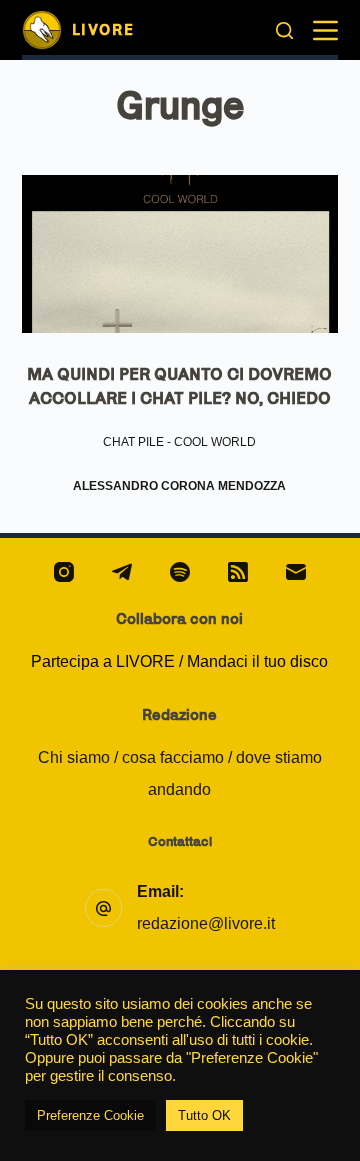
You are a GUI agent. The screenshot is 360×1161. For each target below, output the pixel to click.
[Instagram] (64, 572)
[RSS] (238, 572)
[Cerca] (284, 30)
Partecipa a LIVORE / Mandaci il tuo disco (179, 661)
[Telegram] (122, 572)
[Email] (296, 572)
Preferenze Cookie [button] (90, 1115)
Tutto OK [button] (204, 1115)
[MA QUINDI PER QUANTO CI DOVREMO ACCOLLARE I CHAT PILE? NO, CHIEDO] (180, 254)
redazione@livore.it (206, 923)
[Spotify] (180, 572)
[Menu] (325, 30)
